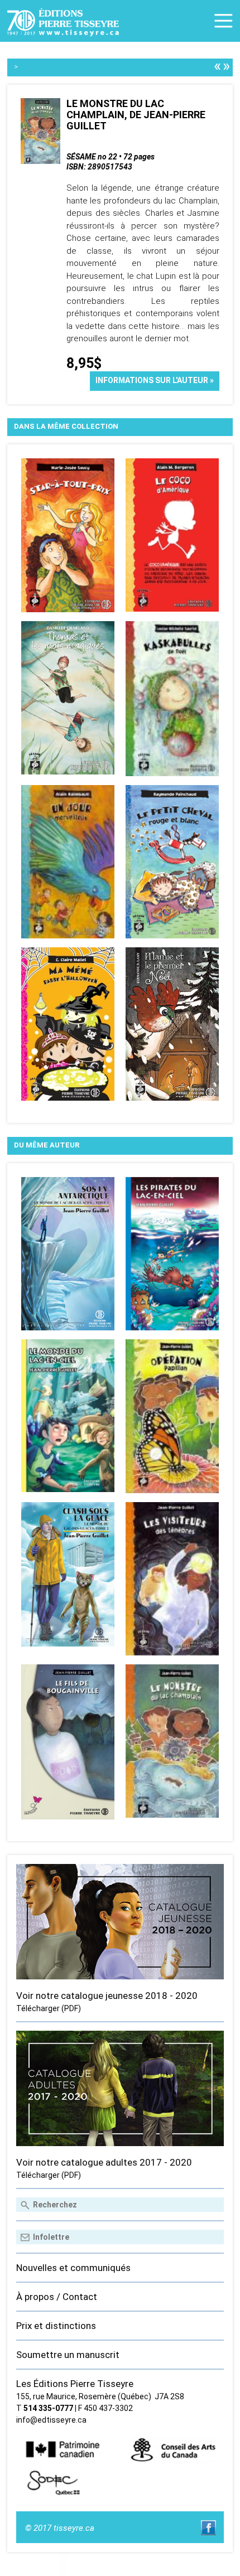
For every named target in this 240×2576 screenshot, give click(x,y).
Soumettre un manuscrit (68, 2355)
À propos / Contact (57, 2297)
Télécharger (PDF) (49, 2008)
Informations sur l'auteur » (155, 380)
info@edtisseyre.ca (51, 2420)
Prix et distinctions (56, 2326)
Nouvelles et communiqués (73, 2268)
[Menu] (224, 21)
